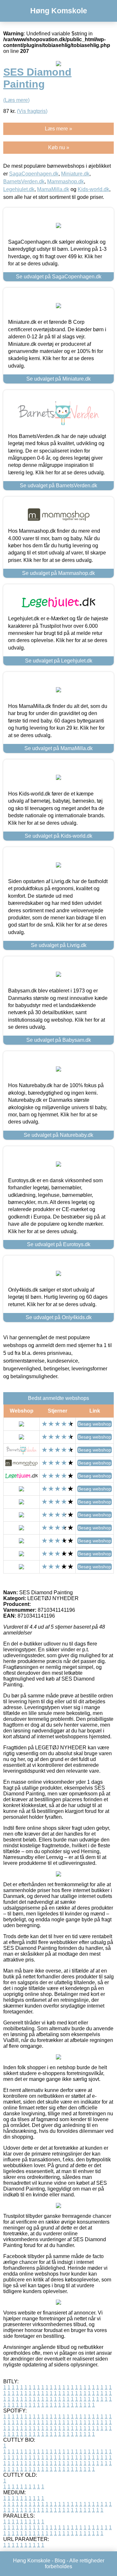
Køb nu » (59, 147)
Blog (60, 2561)
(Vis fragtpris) (32, 111)
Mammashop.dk (65, 182)
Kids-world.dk (93, 189)
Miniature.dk (75, 174)
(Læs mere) (16, 100)
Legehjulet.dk (19, 189)
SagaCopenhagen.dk (34, 174)
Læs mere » (58, 129)
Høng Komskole (59, 11)
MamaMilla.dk (53, 189)
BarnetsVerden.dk (24, 182)
